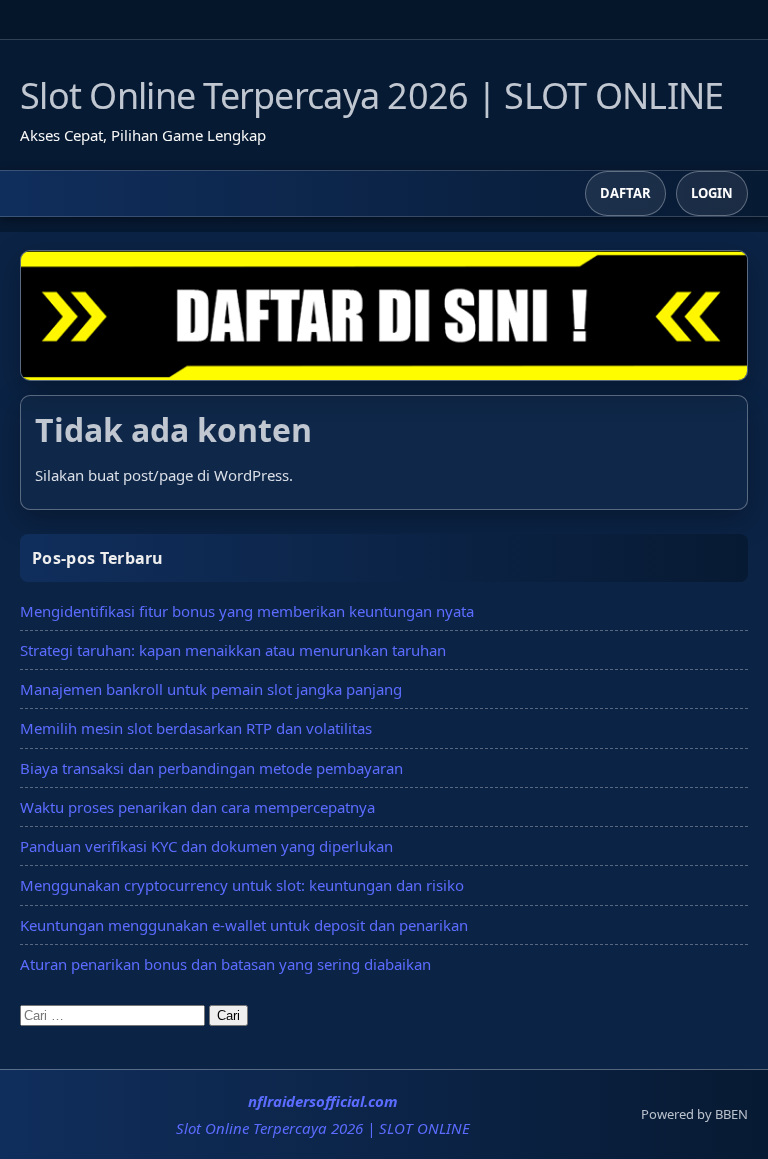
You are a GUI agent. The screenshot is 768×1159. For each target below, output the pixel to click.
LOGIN (712, 193)
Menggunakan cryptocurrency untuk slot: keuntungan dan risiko (242, 885)
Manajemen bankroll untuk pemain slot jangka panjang (211, 689)
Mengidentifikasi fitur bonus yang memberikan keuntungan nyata (247, 611)
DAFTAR (625, 193)
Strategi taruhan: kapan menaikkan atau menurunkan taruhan (233, 650)
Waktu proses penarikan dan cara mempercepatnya (197, 807)
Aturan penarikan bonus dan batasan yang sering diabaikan (225, 964)
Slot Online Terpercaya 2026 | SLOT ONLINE (371, 95)
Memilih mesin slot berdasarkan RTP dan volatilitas (196, 728)
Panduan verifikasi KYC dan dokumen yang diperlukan (206, 846)
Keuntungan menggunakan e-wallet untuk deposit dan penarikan (244, 925)
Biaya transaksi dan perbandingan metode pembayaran (211, 768)
